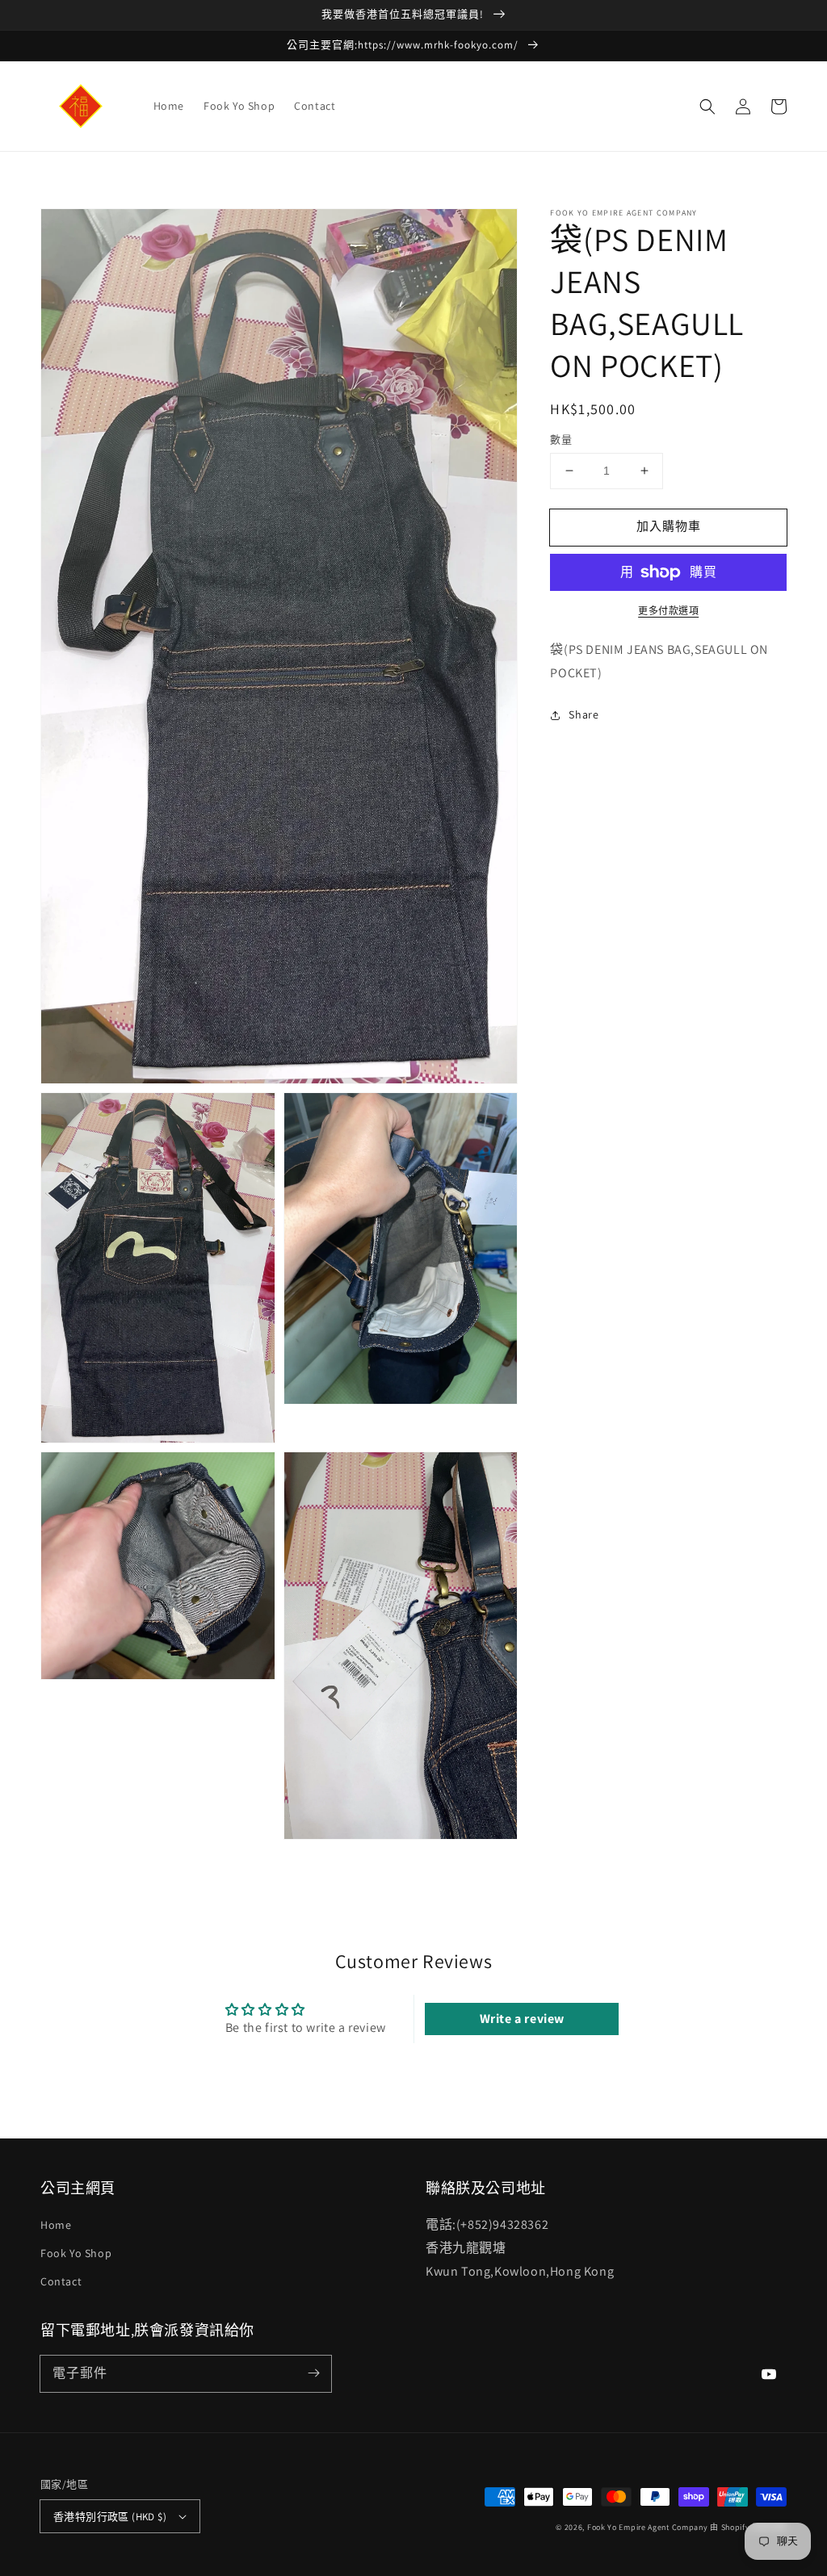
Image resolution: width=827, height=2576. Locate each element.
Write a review (522, 2019)
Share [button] (584, 714)
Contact (61, 2281)
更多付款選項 (668, 611)
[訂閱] (313, 2373)
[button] (707, 107)
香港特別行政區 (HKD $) (110, 2517)
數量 (561, 440)
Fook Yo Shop (76, 2253)
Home (56, 2225)
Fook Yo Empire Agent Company (648, 2527)
